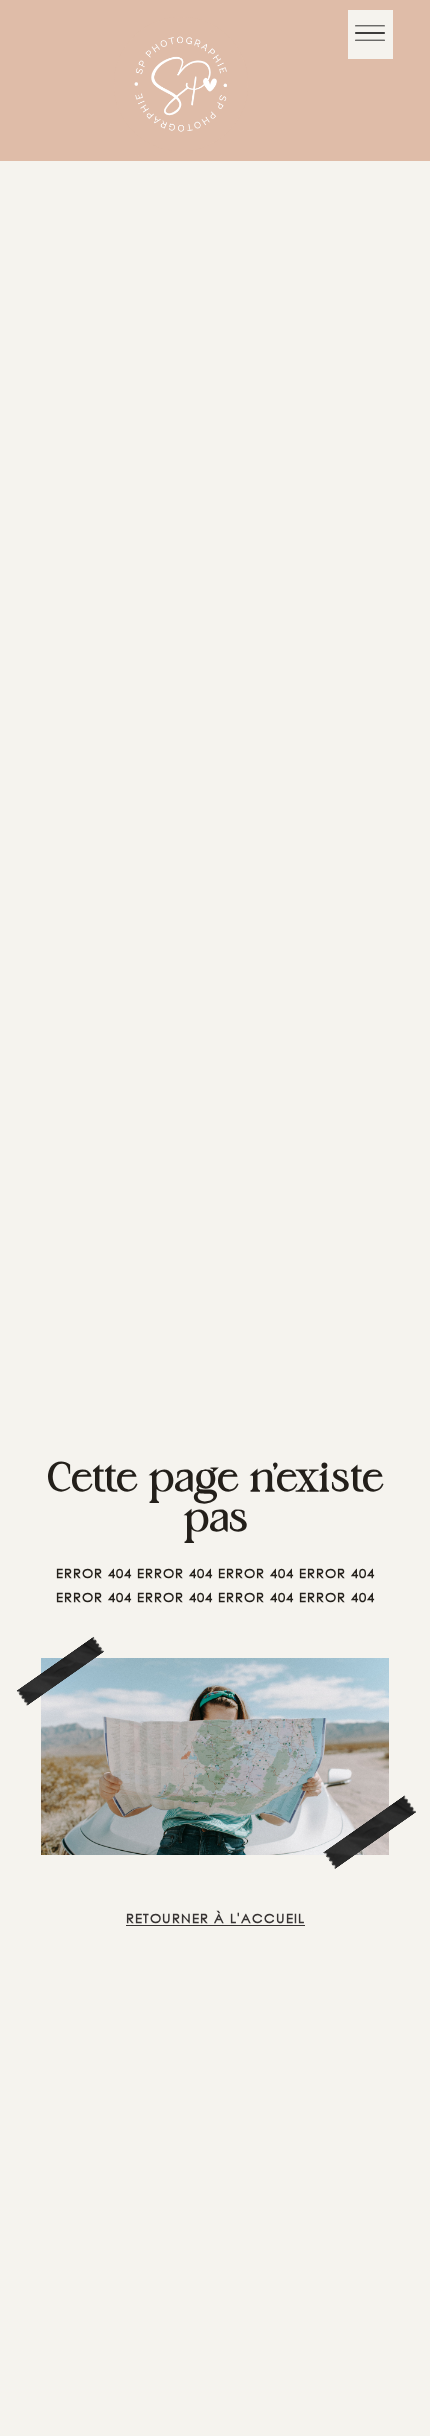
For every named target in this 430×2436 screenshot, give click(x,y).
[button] (370, 34)
